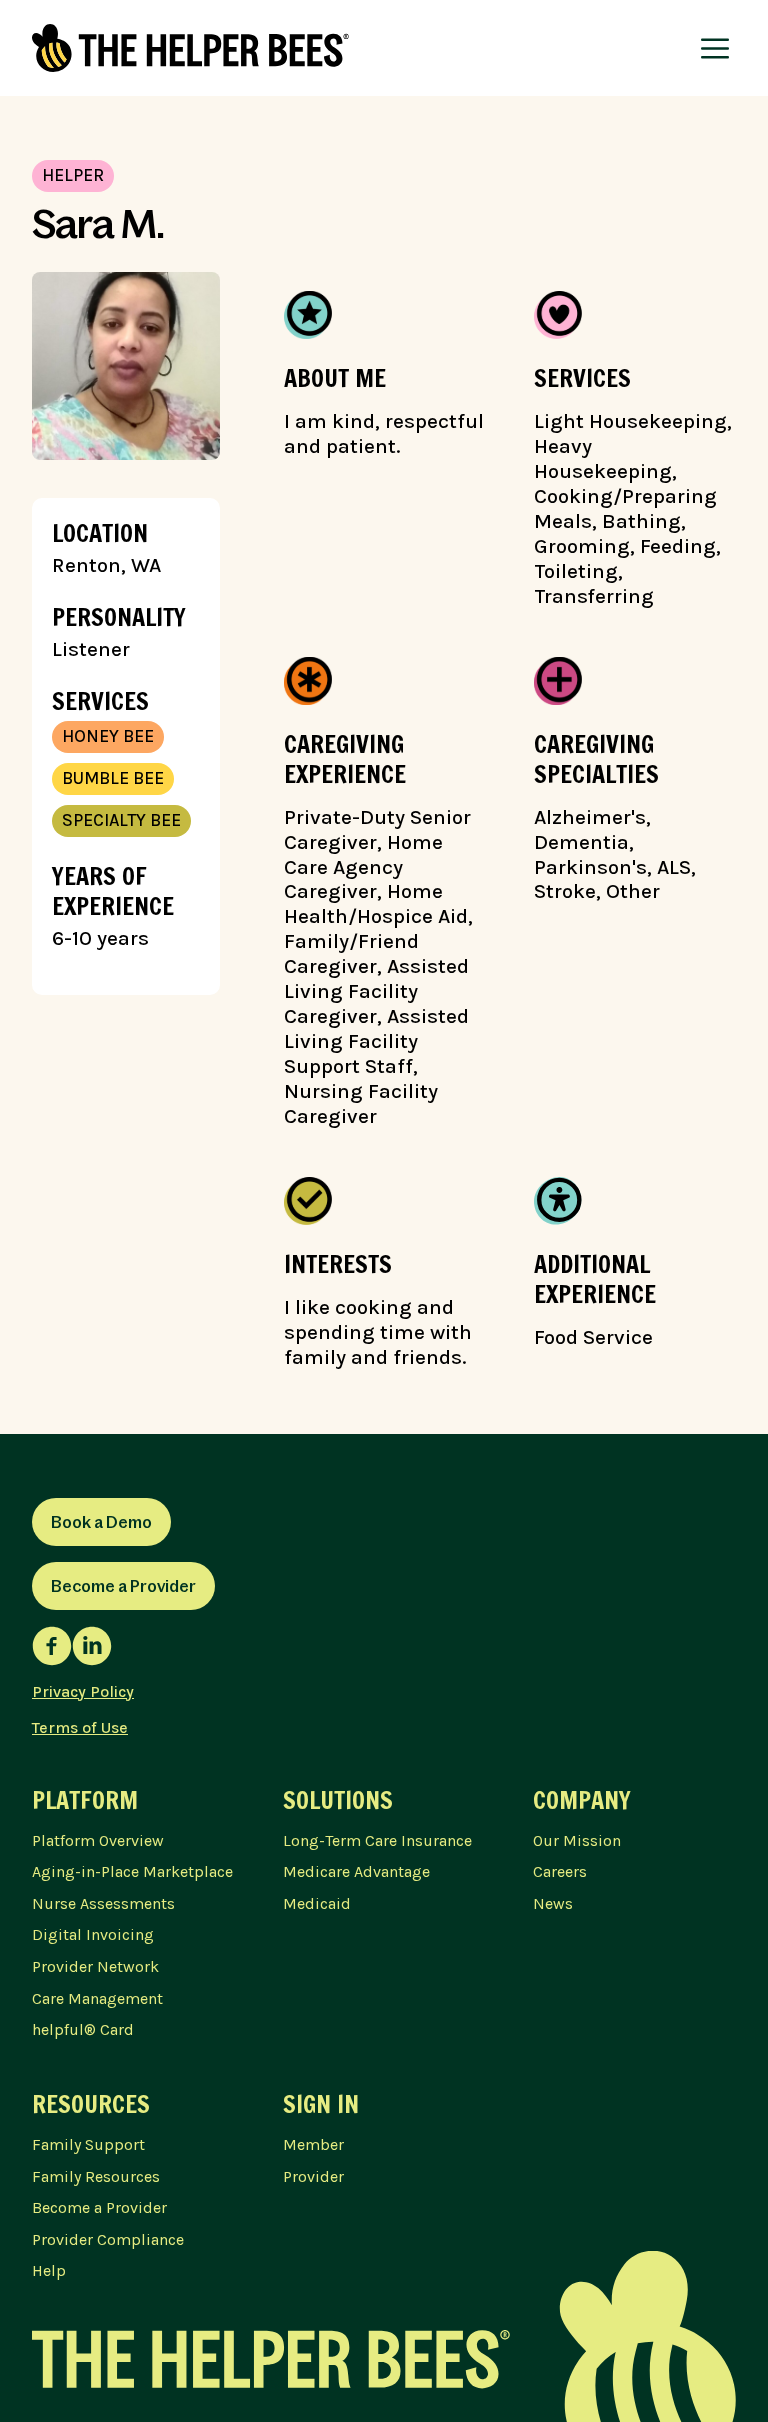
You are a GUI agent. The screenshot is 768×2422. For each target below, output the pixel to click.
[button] (715, 48)
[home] (190, 48)
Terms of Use (80, 1727)
